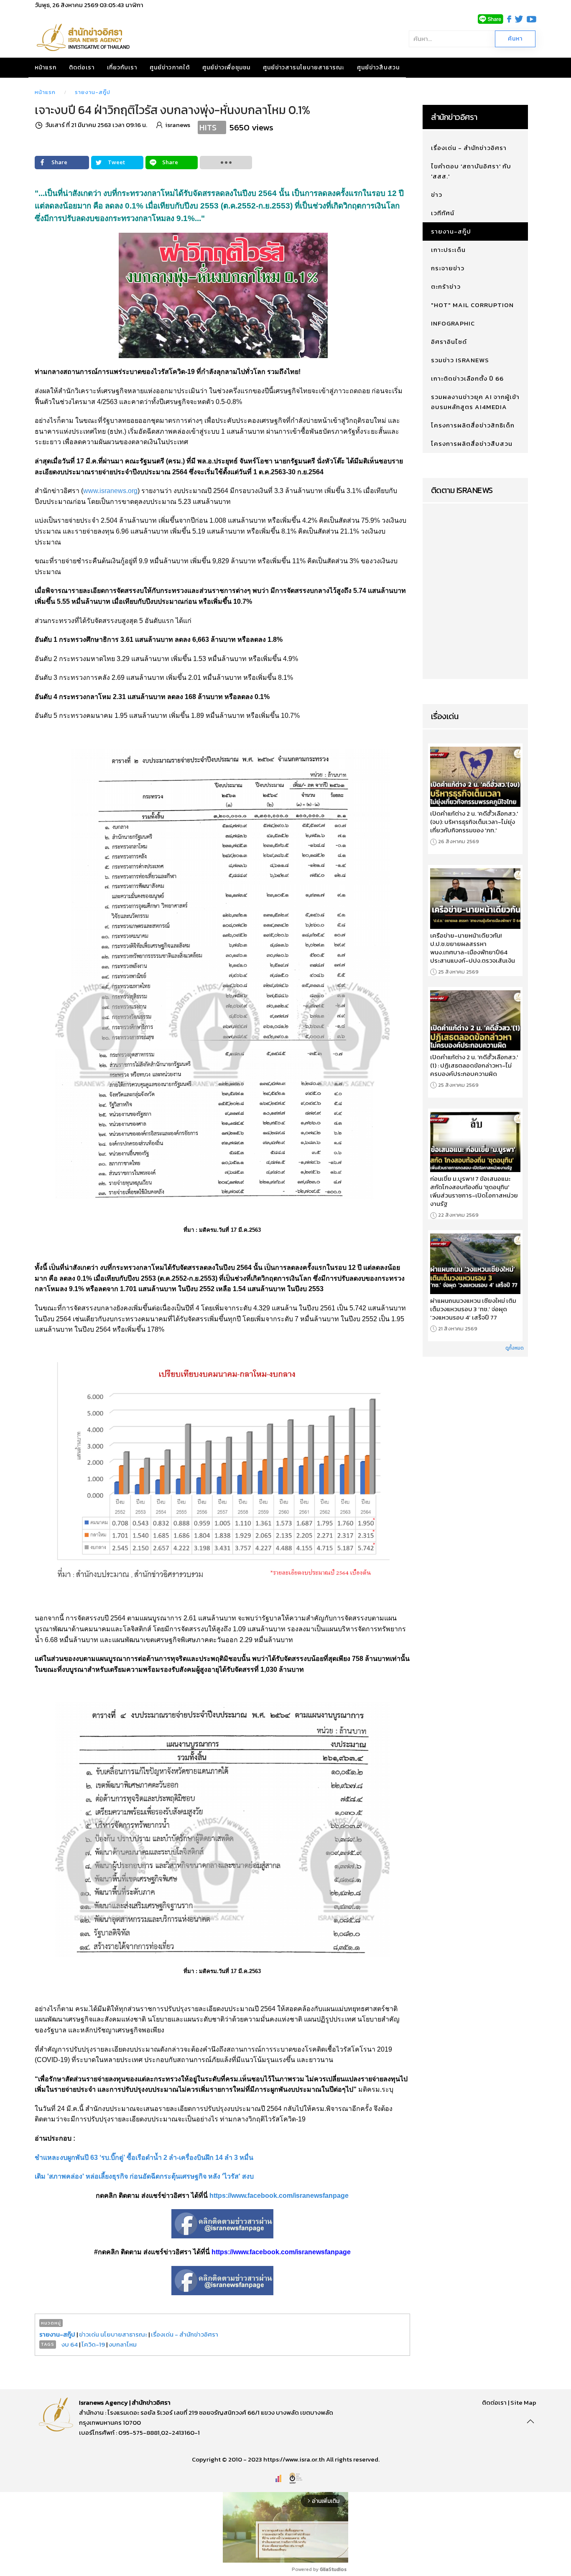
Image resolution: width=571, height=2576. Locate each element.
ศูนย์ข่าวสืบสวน (378, 67)
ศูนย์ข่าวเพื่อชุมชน (226, 67)
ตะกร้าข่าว (446, 286)
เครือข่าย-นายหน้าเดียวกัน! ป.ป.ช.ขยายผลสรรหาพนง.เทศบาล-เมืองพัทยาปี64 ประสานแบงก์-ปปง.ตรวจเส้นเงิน (473, 948)
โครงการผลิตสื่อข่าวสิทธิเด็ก (473, 425)
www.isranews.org (110, 491)
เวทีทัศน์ (443, 213)
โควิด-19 (93, 2344)
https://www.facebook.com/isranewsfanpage (279, 2196)
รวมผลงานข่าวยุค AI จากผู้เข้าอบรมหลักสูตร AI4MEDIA (475, 402)
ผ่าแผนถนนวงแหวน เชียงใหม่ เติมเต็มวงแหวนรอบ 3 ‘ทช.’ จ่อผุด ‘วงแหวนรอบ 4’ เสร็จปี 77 (473, 1309)
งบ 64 (70, 2344)
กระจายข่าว (448, 268)
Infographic (453, 323)
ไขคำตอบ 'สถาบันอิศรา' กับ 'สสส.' (471, 171)
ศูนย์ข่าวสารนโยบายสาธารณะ (304, 67)
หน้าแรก (46, 67)
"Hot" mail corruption (472, 305)
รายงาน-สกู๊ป (93, 92)
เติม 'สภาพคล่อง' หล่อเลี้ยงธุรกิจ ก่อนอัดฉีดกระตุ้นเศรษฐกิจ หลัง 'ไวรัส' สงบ (144, 2176)
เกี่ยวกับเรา (122, 67)
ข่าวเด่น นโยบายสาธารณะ (113, 2334)
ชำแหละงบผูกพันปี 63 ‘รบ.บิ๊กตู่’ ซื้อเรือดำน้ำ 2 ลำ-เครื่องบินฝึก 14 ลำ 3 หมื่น (144, 2158)
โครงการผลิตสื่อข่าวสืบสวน (472, 444)
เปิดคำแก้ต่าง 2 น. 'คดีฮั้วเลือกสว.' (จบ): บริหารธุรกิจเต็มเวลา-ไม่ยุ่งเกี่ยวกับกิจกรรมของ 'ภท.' (474, 822)
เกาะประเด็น (448, 250)
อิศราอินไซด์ (449, 342)
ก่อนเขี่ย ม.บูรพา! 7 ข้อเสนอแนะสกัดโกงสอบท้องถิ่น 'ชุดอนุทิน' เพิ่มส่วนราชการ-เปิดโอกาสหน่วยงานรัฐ (474, 1191)
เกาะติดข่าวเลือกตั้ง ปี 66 (467, 378)
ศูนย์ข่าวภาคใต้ (170, 67)
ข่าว (437, 195)
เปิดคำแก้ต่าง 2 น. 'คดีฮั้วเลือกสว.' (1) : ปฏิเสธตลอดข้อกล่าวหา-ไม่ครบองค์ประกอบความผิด (474, 1065)
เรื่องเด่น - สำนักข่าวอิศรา (185, 2334)
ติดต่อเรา (82, 67)
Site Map (523, 2402)
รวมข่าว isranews (460, 360)
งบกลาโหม (123, 2344)
